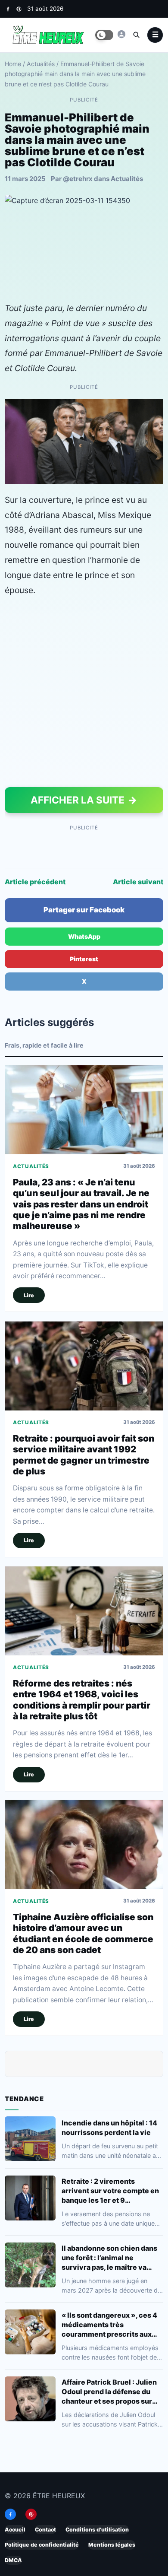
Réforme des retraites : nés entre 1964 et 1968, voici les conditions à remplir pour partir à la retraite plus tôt (82, 1699)
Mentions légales (112, 2545)
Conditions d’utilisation (97, 2530)
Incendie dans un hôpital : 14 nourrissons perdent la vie (109, 2128)
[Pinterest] (19, 9)
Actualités (41, 64)
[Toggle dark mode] (104, 35)
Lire (29, 1295)
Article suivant (138, 882)
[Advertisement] (84, 694)
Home (13, 64)
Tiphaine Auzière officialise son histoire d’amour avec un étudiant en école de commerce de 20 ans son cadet (83, 1933)
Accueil (15, 2530)
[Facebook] (8, 9)
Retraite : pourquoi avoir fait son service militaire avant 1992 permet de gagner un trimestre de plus (84, 1454)
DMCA (13, 2560)
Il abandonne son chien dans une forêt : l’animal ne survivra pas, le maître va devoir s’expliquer (109, 2258)
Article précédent (35, 882)
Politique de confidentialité (42, 2545)
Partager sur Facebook (84, 910)
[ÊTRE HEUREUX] (121, 34)
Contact (45, 2530)
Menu (155, 35)
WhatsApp (84, 936)
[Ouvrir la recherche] (136, 35)
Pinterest (84, 959)
